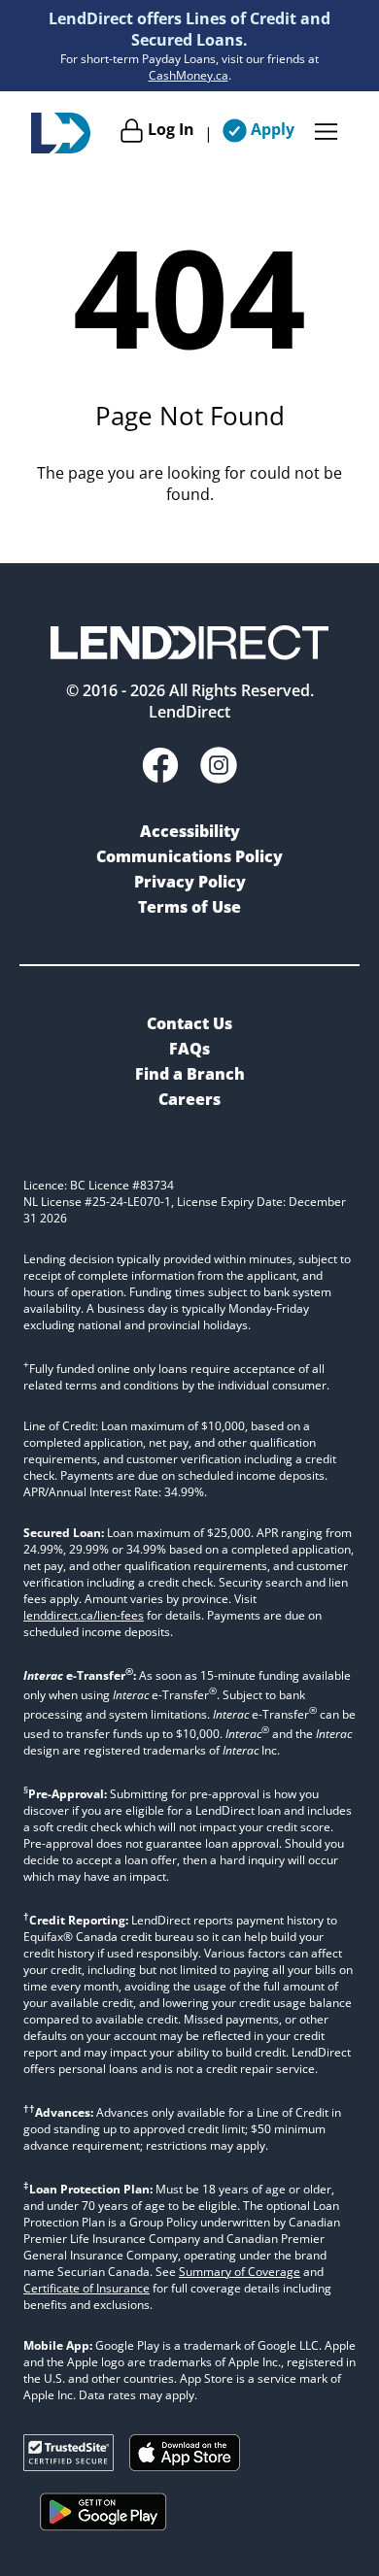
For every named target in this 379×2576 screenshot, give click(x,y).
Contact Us (189, 1023)
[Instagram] (219, 768)
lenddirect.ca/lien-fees (84, 1615)
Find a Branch (190, 1074)
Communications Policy (189, 856)
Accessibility (190, 831)
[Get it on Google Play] (103, 2534)
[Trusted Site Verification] (69, 2465)
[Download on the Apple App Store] (185, 2465)
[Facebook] (160, 768)
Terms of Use (189, 907)
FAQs (189, 1049)
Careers (189, 1099)
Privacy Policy (190, 882)
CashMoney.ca (189, 75)
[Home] (61, 133)
